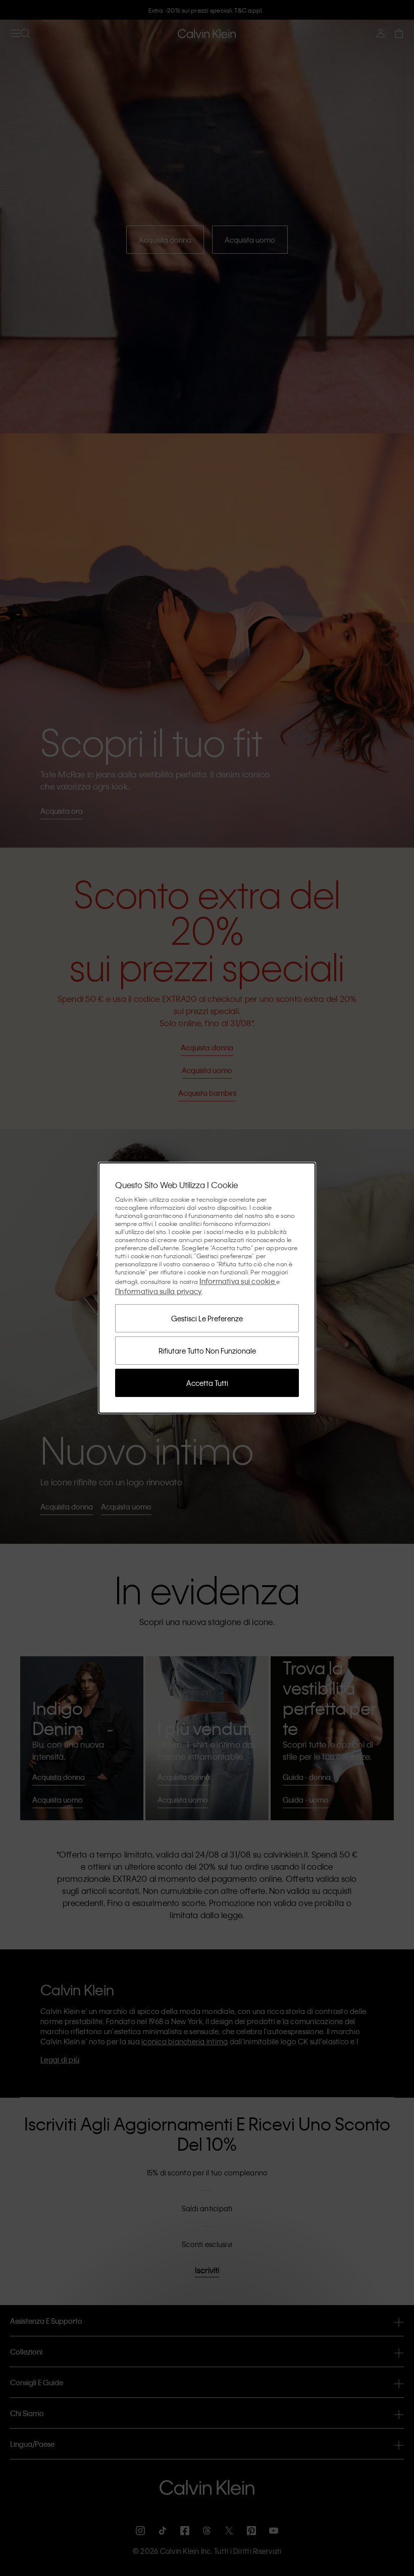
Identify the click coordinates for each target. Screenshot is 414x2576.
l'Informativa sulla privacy (159, 1291)
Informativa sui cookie (238, 1281)
